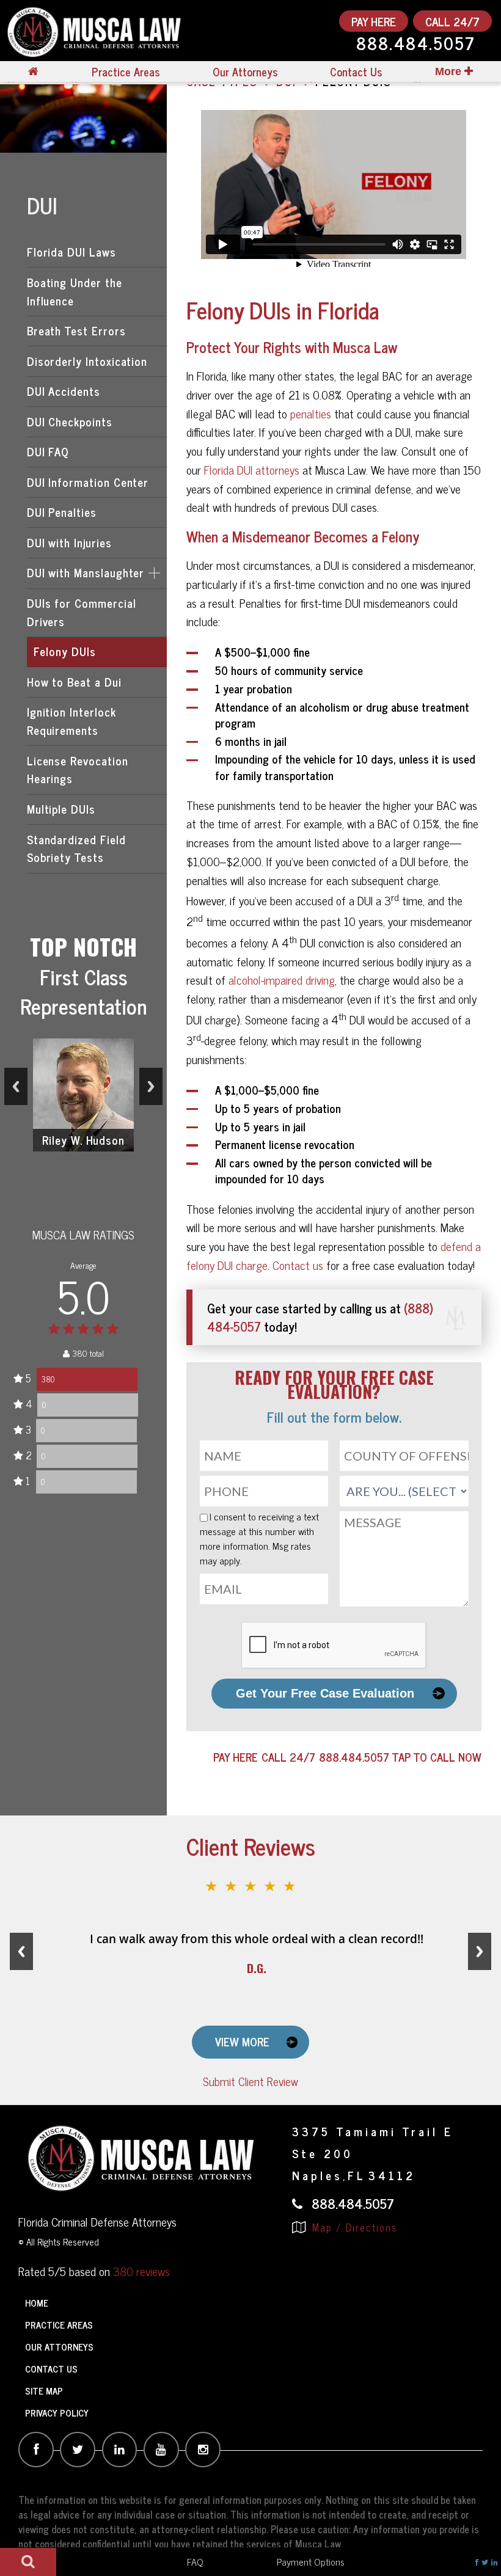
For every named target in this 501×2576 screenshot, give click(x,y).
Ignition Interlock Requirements (71, 721)
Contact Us (356, 72)
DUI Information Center (88, 482)
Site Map (44, 2391)
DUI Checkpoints (70, 421)
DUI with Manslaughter (86, 572)
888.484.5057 (416, 45)
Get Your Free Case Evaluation (325, 1693)
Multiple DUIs (61, 809)
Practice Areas (126, 72)
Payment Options (311, 2561)
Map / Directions (353, 2227)
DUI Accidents (64, 391)
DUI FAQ (48, 451)
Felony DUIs (64, 651)
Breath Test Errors (76, 330)
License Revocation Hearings (78, 770)
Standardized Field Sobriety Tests (76, 848)
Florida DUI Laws (71, 252)
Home (37, 2303)
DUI (42, 205)
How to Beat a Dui (74, 682)
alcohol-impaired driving (282, 980)
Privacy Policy (57, 2413)
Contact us (298, 1265)
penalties (311, 413)
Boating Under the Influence (75, 291)
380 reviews (141, 2271)
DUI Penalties (62, 512)
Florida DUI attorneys (252, 469)
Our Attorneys (245, 72)
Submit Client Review (250, 2081)
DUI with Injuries (69, 542)
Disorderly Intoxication (87, 361)
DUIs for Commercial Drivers (82, 612)
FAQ (195, 2561)
